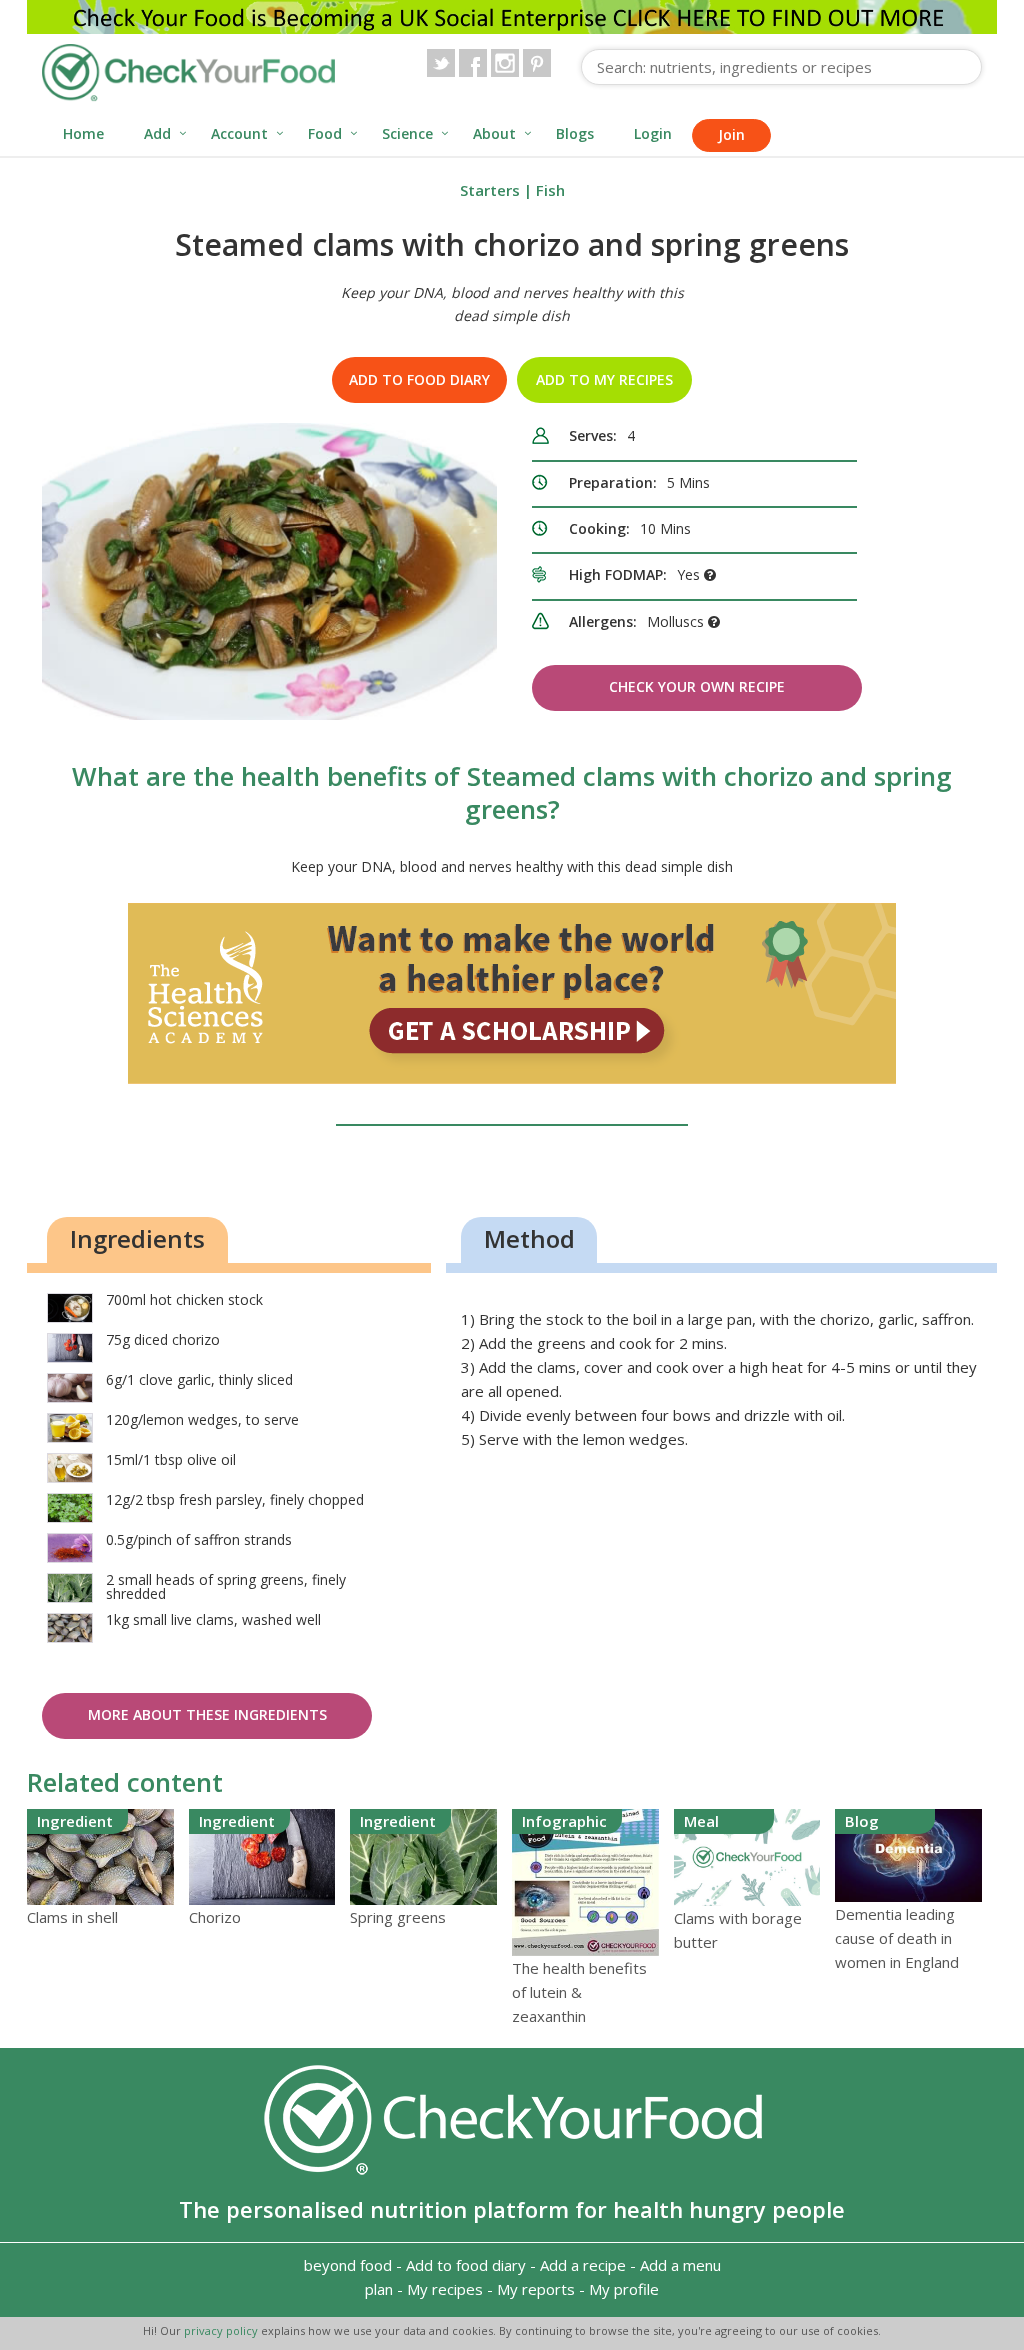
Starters (490, 190)
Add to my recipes (604, 379)
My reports (536, 2289)
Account (239, 133)
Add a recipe (583, 2265)
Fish (550, 190)
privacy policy (222, 2330)
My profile (624, 2289)
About (494, 133)
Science (407, 133)
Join (731, 134)
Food (325, 133)
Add (157, 133)
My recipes (445, 2289)
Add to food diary (419, 379)
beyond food (348, 2265)
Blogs (575, 133)
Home (83, 133)
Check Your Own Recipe (697, 686)
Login (653, 133)
